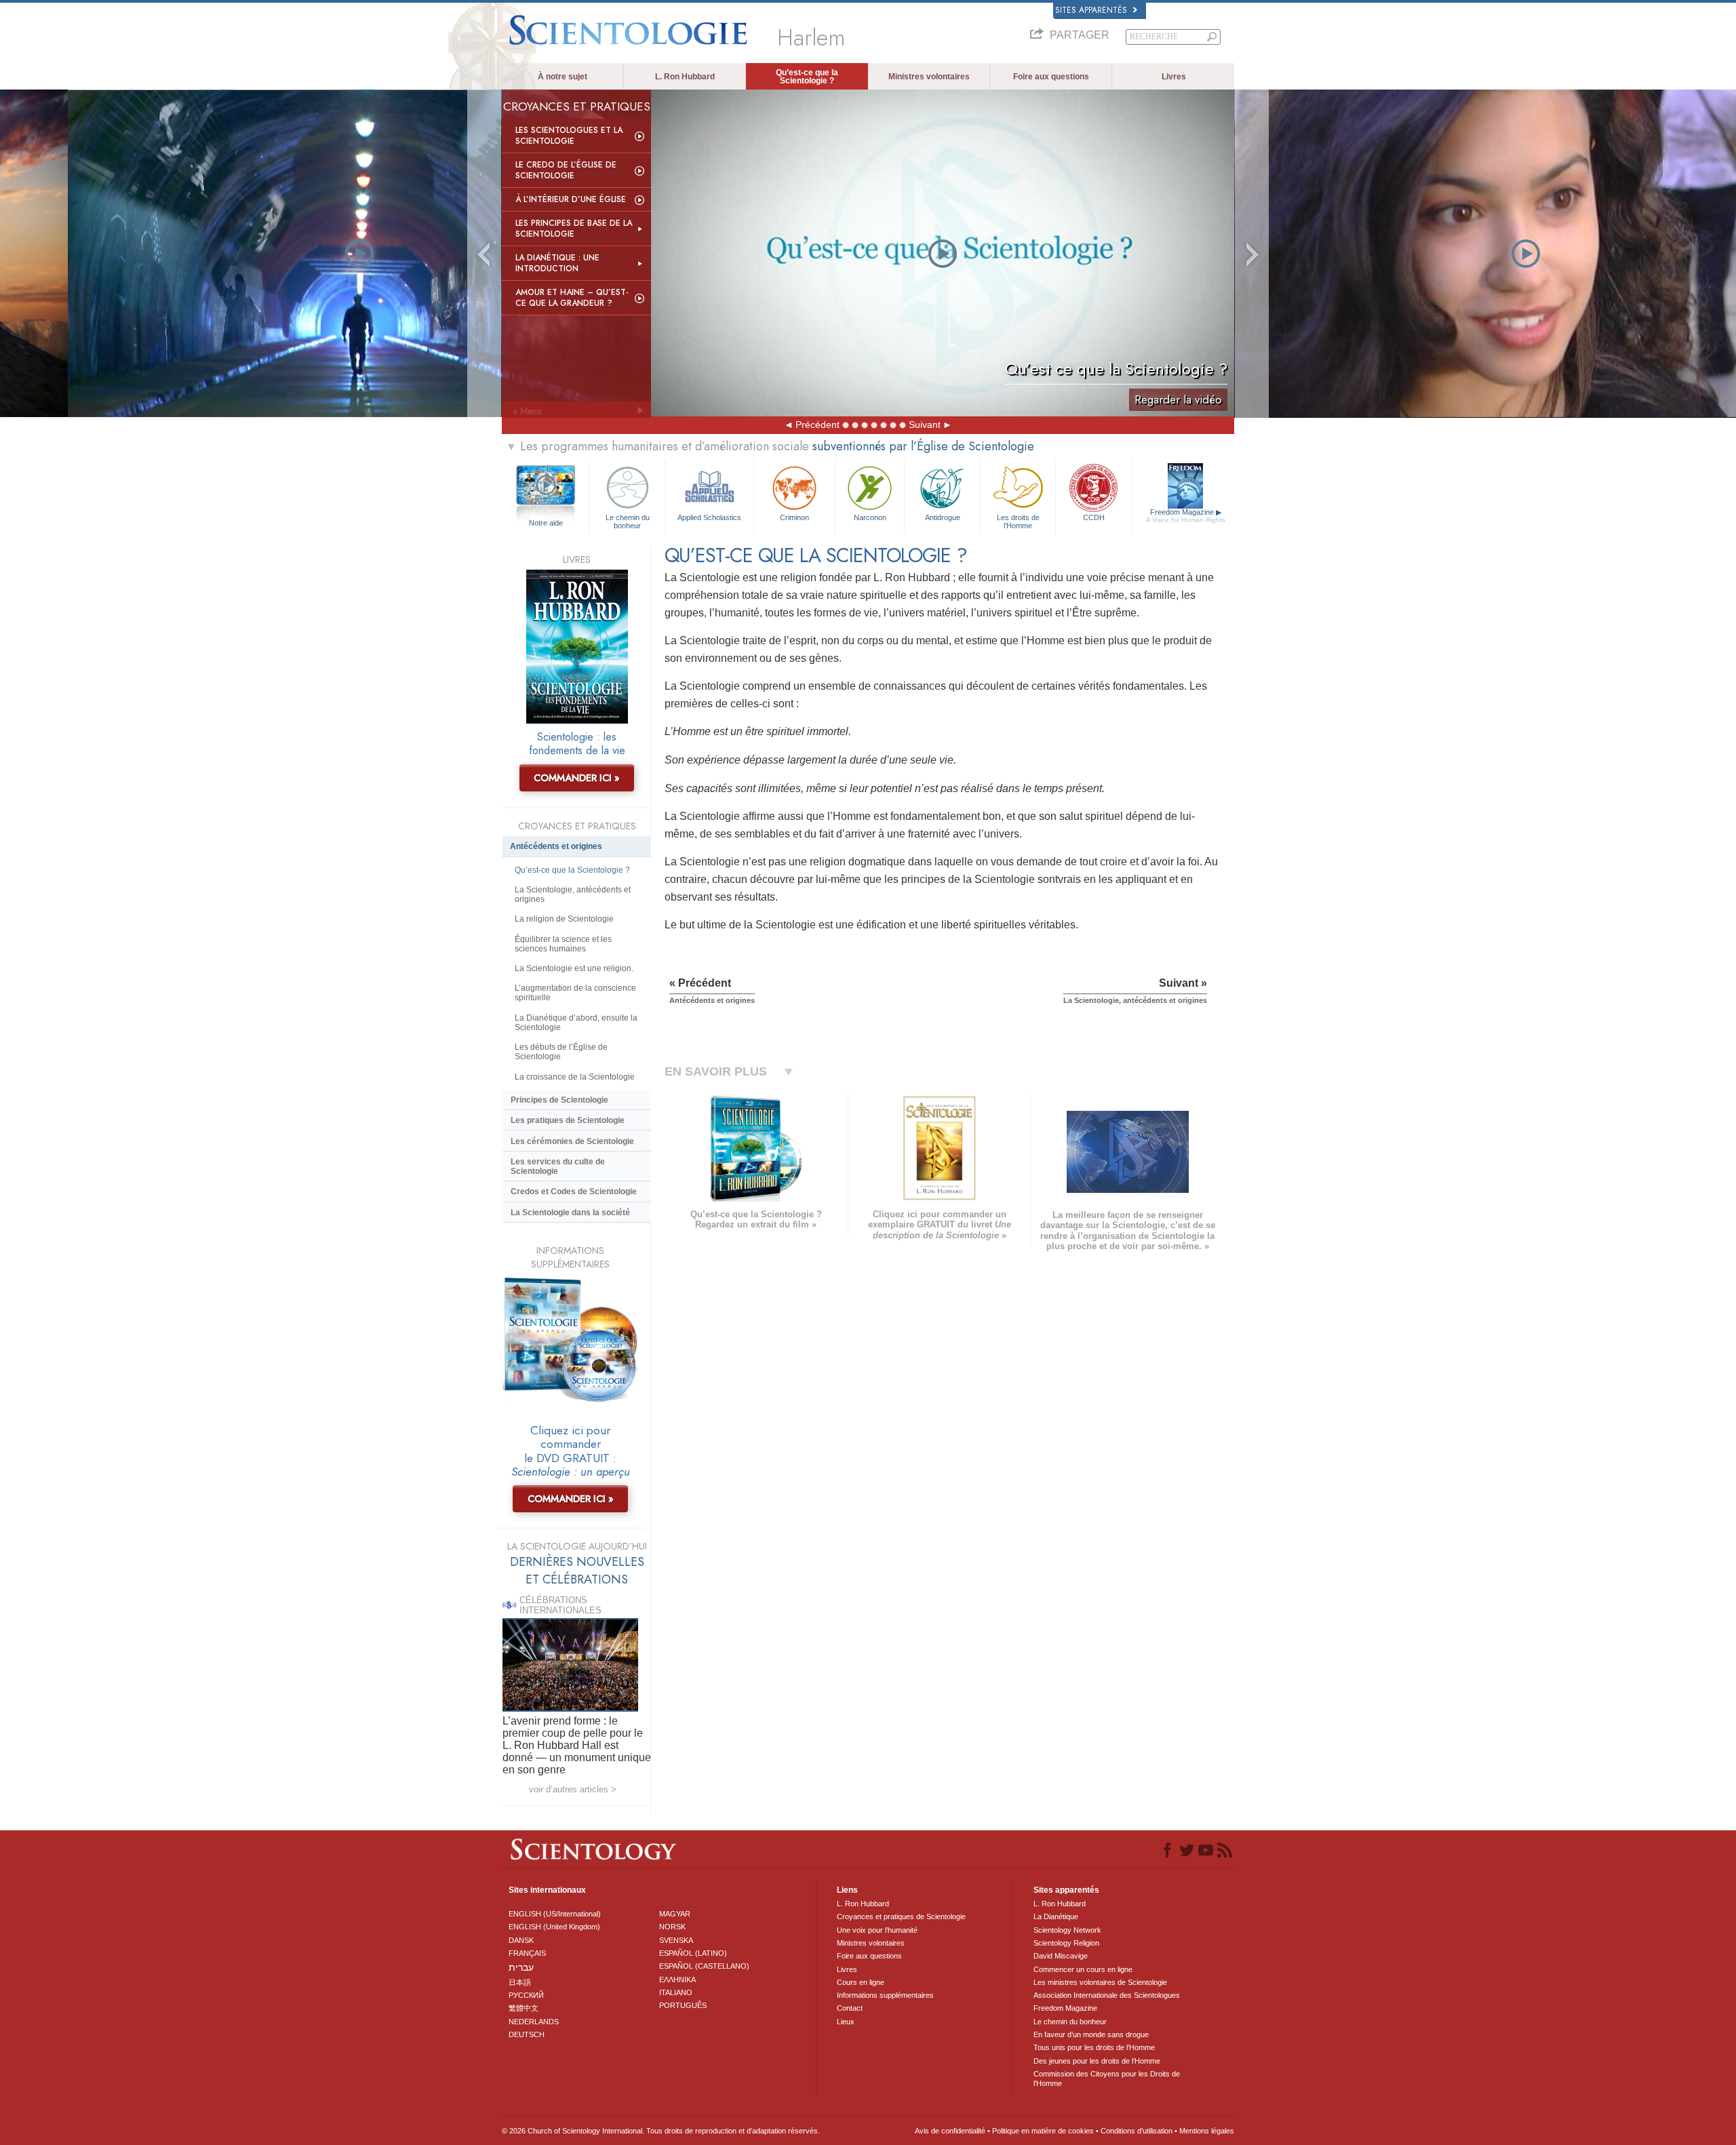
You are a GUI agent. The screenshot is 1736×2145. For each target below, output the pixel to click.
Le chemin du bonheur (628, 521)
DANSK (521, 1940)
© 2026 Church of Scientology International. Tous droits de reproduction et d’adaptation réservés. (661, 2131)
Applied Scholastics (709, 517)
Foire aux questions (1051, 77)
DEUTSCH (527, 2034)
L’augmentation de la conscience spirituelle (575, 993)
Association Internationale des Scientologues (1107, 1995)
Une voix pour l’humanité (877, 1930)
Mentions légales (1207, 2131)
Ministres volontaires (929, 77)
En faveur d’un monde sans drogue (1091, 2034)
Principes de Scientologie (559, 1100)
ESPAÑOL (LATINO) (693, 1953)
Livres (1174, 77)
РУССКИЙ (526, 1995)
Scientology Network (1067, 1930)
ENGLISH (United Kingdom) (554, 1927)
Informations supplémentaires (885, 1995)
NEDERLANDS (534, 2022)
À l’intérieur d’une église (571, 199)
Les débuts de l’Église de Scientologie (561, 1052)
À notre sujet (563, 77)
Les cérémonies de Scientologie (572, 1141)
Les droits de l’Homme (1018, 521)
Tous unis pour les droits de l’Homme (1094, 2047)
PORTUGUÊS (683, 2005)
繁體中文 (524, 2008)
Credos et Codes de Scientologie (574, 1192)
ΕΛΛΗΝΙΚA (677, 1980)
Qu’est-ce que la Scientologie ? (807, 77)
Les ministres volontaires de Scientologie (1100, 1982)
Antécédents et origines (556, 846)
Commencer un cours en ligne (1083, 1969)
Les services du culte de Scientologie (558, 1166)
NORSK (672, 1927)
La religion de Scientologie (564, 919)
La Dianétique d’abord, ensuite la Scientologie (576, 1023)
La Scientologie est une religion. (574, 968)
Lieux (846, 2022)
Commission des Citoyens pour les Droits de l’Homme (1107, 2079)
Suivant (925, 425)
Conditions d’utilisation (1137, 2131)
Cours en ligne (861, 1982)
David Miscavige (1061, 1956)
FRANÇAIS (527, 1953)
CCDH (1094, 517)
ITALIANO (676, 1992)
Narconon (870, 517)
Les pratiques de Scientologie (568, 1120)
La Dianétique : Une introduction (557, 263)
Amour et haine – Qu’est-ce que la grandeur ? (572, 298)
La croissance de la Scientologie (575, 1077)
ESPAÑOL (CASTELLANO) (704, 1966)
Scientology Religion (1066, 1943)
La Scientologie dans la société (570, 1213)
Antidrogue (943, 517)
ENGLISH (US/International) (555, 1914)
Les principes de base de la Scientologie (574, 229)
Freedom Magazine (1186, 516)
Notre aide (546, 523)
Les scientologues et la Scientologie (569, 136)
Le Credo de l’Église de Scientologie (566, 170)
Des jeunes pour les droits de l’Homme (1097, 2061)
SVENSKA (676, 1940)
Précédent (817, 425)
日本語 (520, 1982)
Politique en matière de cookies (1043, 2131)
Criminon (794, 517)
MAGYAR (675, 1914)
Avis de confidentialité (950, 2131)
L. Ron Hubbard (685, 77)
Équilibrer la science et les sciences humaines (563, 944)
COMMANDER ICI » (577, 778)
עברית (521, 1967)
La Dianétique (1056, 1916)
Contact (850, 2008)
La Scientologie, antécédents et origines (573, 894)
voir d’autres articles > (573, 1789)
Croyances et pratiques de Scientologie (901, 1916)
